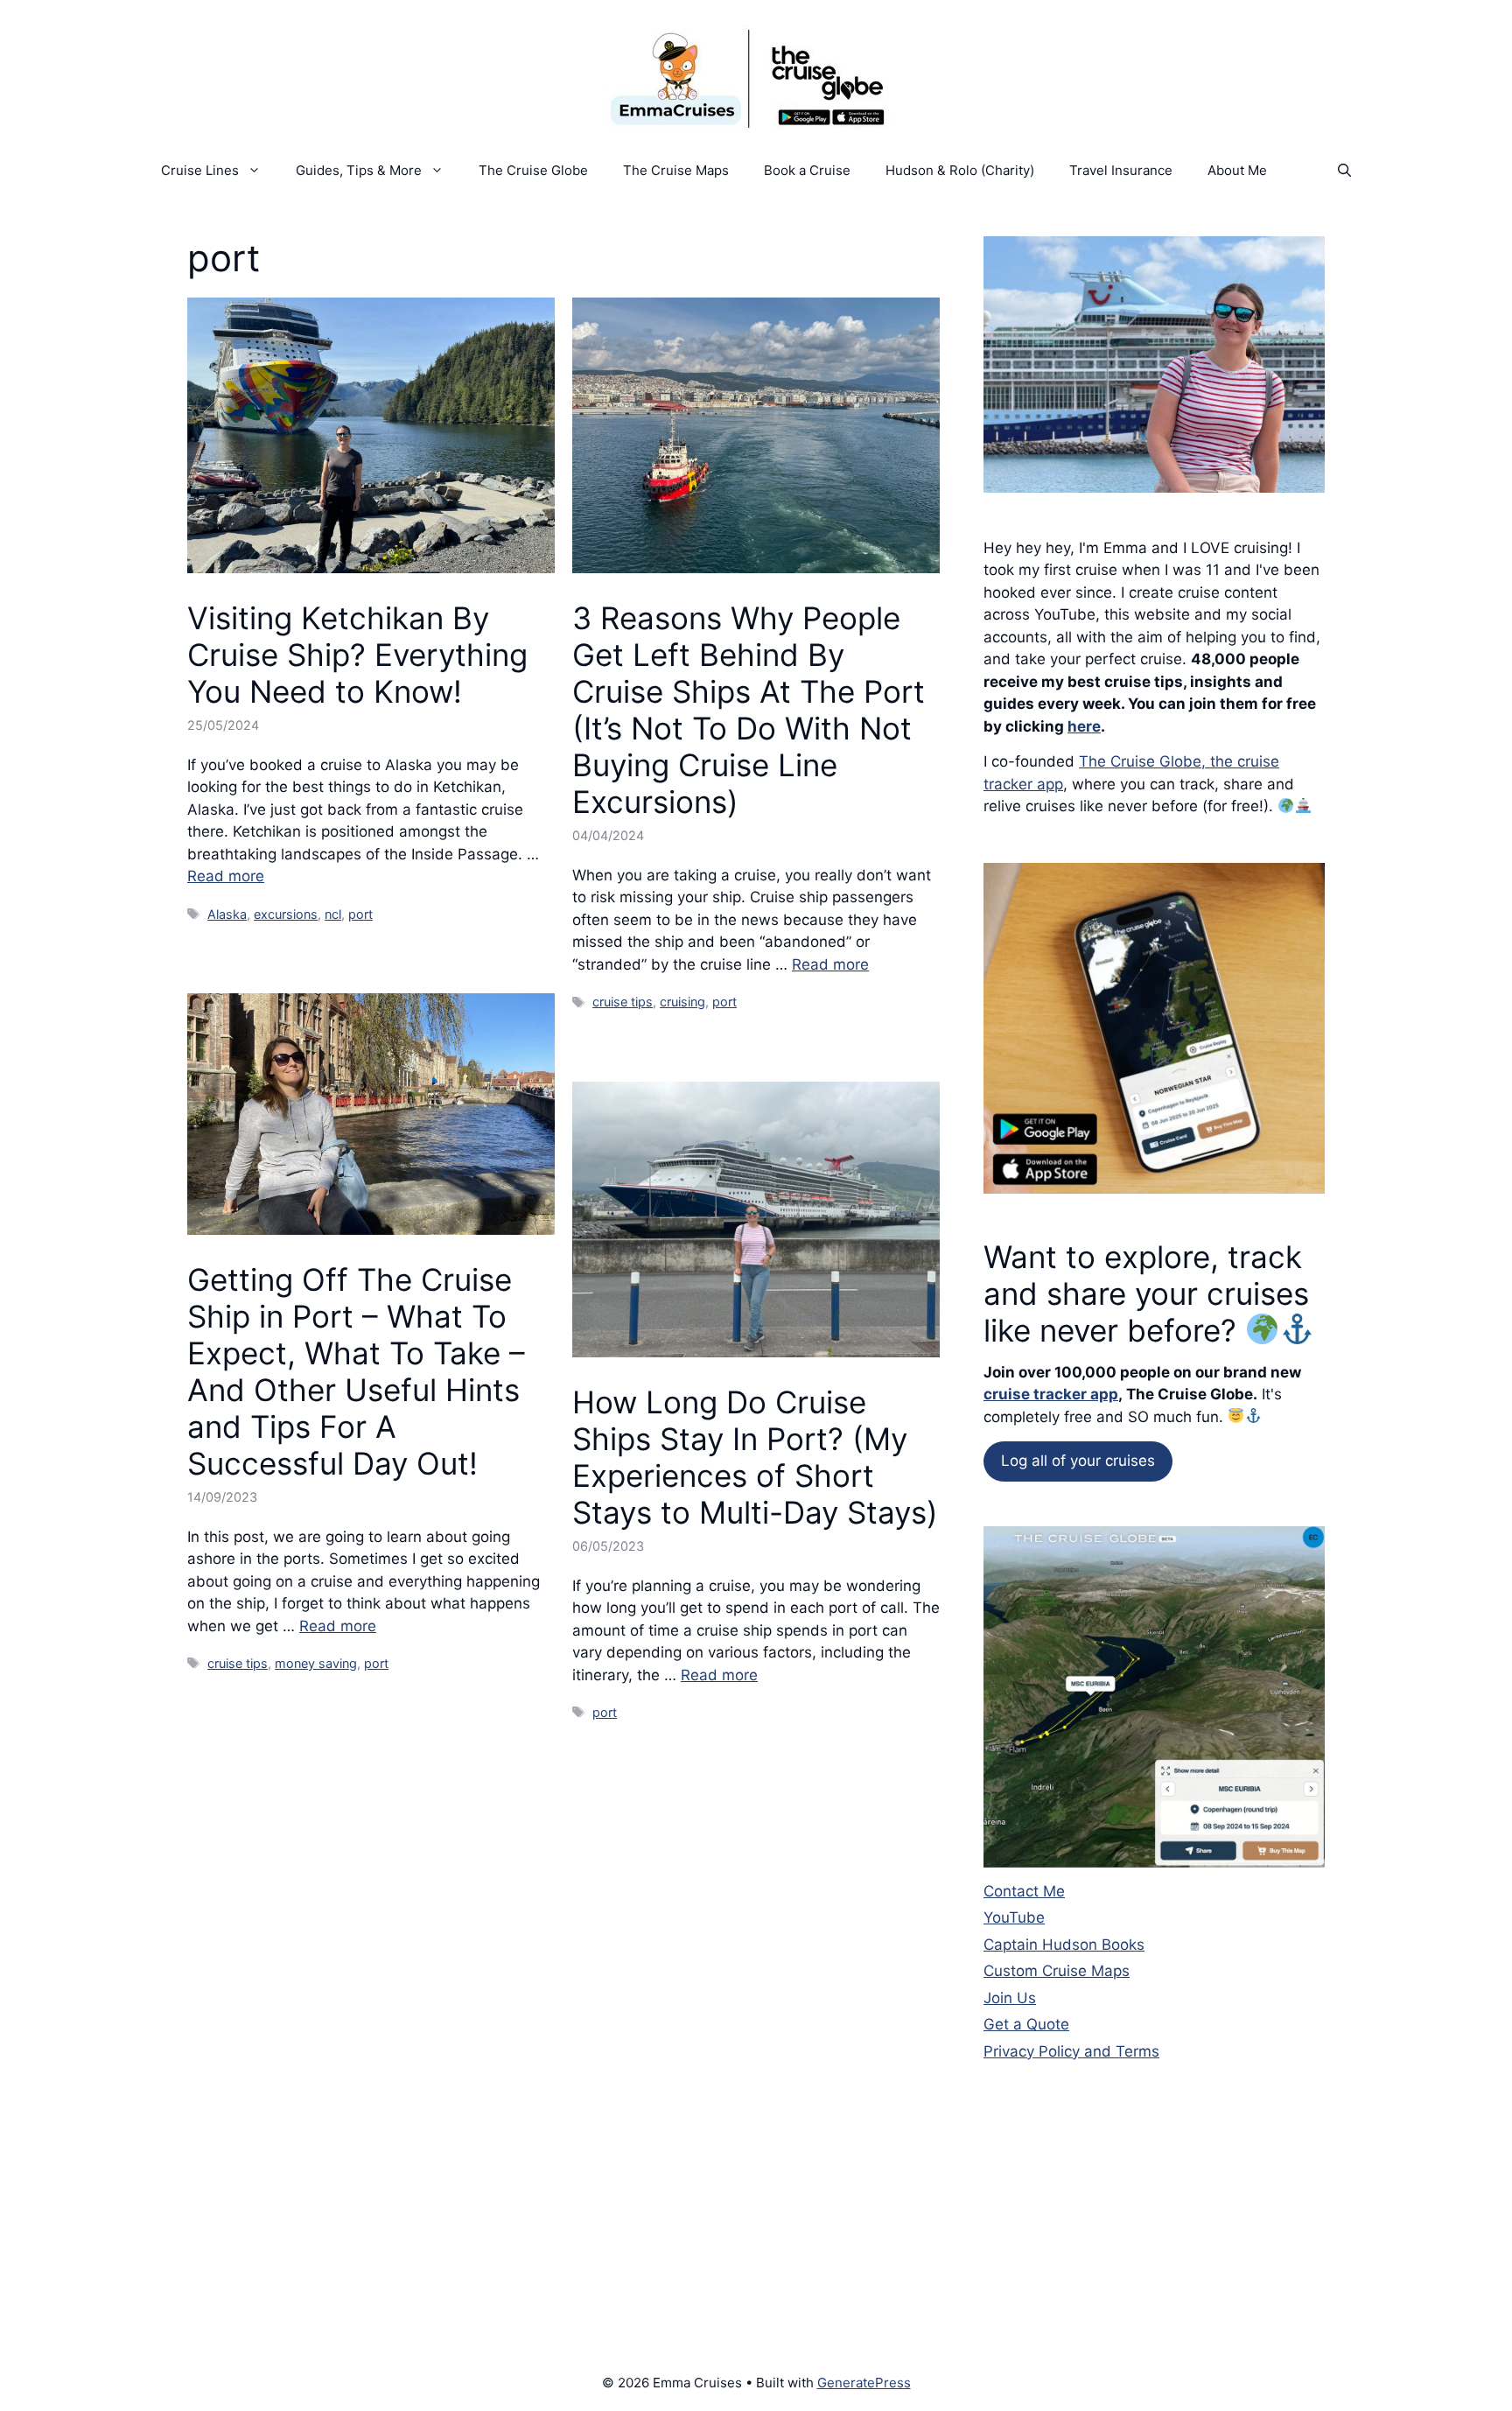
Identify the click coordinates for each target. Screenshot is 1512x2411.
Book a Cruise (807, 170)
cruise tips (623, 1002)
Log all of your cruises (1078, 1461)
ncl (333, 914)
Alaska (227, 914)
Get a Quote (1026, 2024)
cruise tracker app (1051, 1394)
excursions (286, 914)
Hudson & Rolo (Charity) (960, 170)
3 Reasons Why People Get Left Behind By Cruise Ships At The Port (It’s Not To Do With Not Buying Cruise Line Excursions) (749, 710)
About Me (1237, 170)
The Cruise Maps (676, 170)
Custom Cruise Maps (1057, 1971)
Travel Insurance (1121, 170)
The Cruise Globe (533, 170)
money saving (316, 1663)
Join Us (1010, 1998)
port (360, 914)
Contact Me (1024, 1891)
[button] (1344, 171)
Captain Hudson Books (1064, 1945)
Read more (226, 876)
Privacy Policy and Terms (1071, 2051)
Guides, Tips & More (359, 170)
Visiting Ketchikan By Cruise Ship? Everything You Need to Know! (357, 655)
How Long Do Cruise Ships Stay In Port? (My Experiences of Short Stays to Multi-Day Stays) (755, 1457)
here (1084, 726)
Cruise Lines (200, 170)
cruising (682, 1002)
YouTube (1014, 1917)
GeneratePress (864, 2383)
